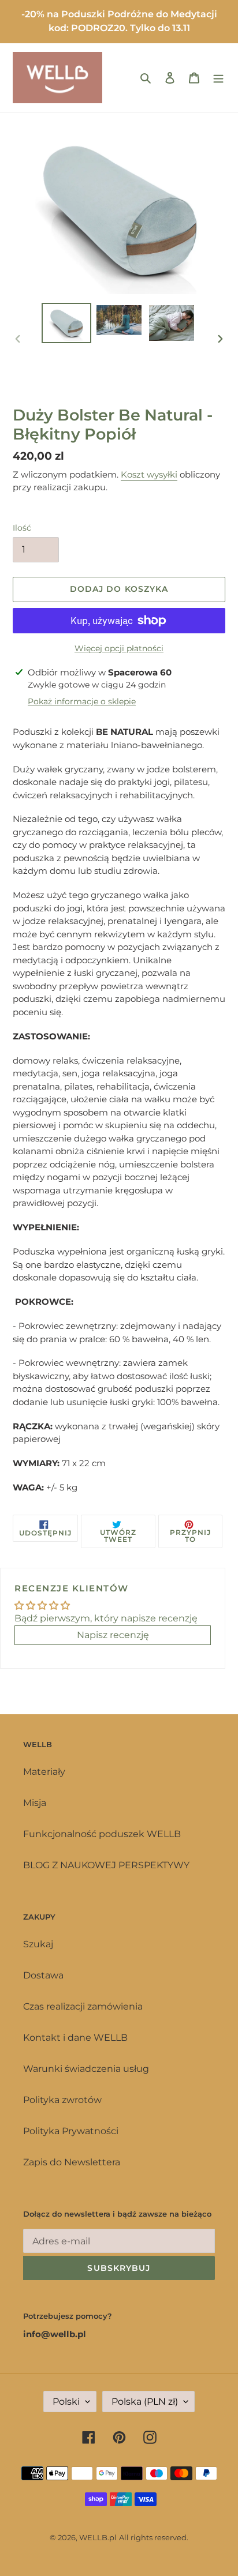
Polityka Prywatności (71, 2131)
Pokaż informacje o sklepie (82, 701)
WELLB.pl (98, 2537)
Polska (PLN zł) (145, 2402)
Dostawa (43, 1975)
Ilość (22, 528)
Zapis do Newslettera (72, 2162)
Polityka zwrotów (62, 2100)
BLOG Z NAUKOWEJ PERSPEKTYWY (106, 1865)
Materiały (44, 1772)
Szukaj (38, 1944)
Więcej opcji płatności (119, 648)
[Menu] (218, 77)
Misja (35, 1803)
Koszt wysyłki (149, 474)
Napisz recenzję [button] (113, 1635)
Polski (66, 2402)
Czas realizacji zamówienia (83, 2006)
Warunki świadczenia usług (86, 2069)
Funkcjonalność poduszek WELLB (102, 1834)
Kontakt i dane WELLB (75, 2038)
